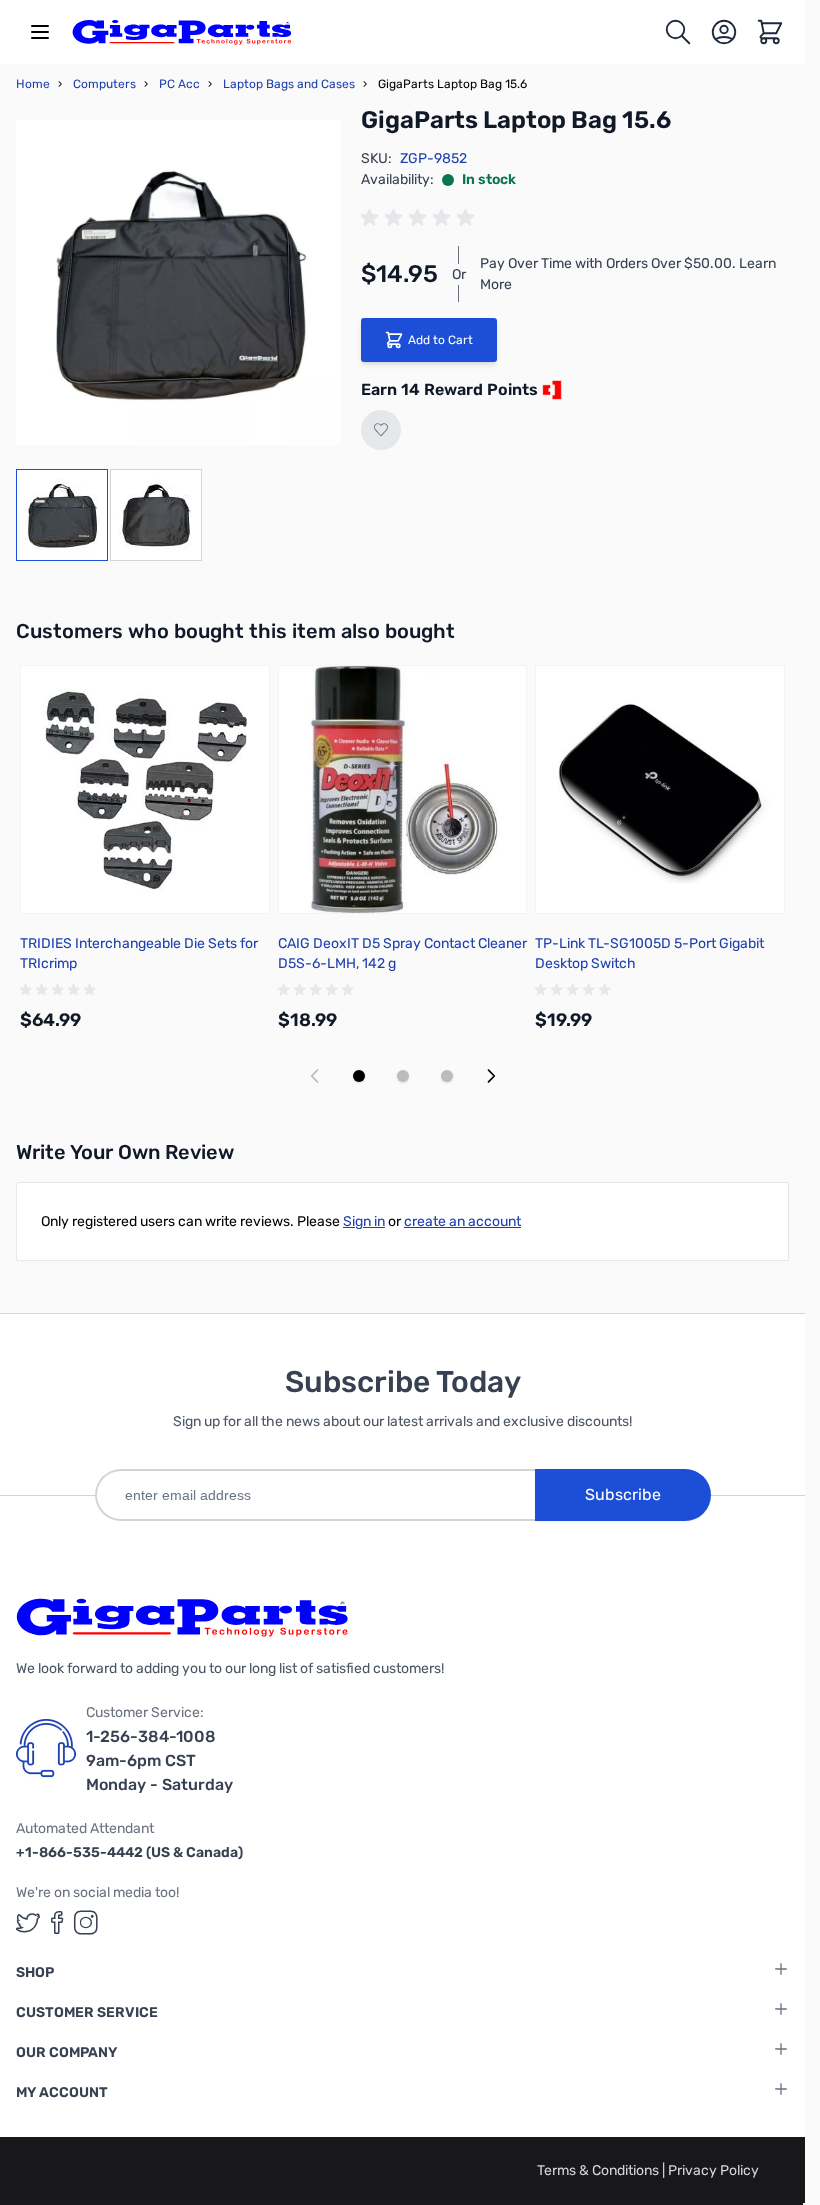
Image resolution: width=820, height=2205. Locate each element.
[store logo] (182, 32)
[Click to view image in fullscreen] (178, 282)
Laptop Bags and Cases (289, 84)
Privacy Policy (713, 2170)
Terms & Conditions (599, 2170)
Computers (104, 84)
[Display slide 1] (359, 1076)
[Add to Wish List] (381, 430)
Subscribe (623, 1494)
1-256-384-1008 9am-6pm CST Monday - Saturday (159, 1760)
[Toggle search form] (678, 32)
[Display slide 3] (447, 1076)
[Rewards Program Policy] (550, 390)
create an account (462, 1221)
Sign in (364, 1221)
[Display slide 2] (403, 1076)
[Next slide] (491, 1076)
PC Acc (179, 84)
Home (33, 84)
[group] (421, 218)
